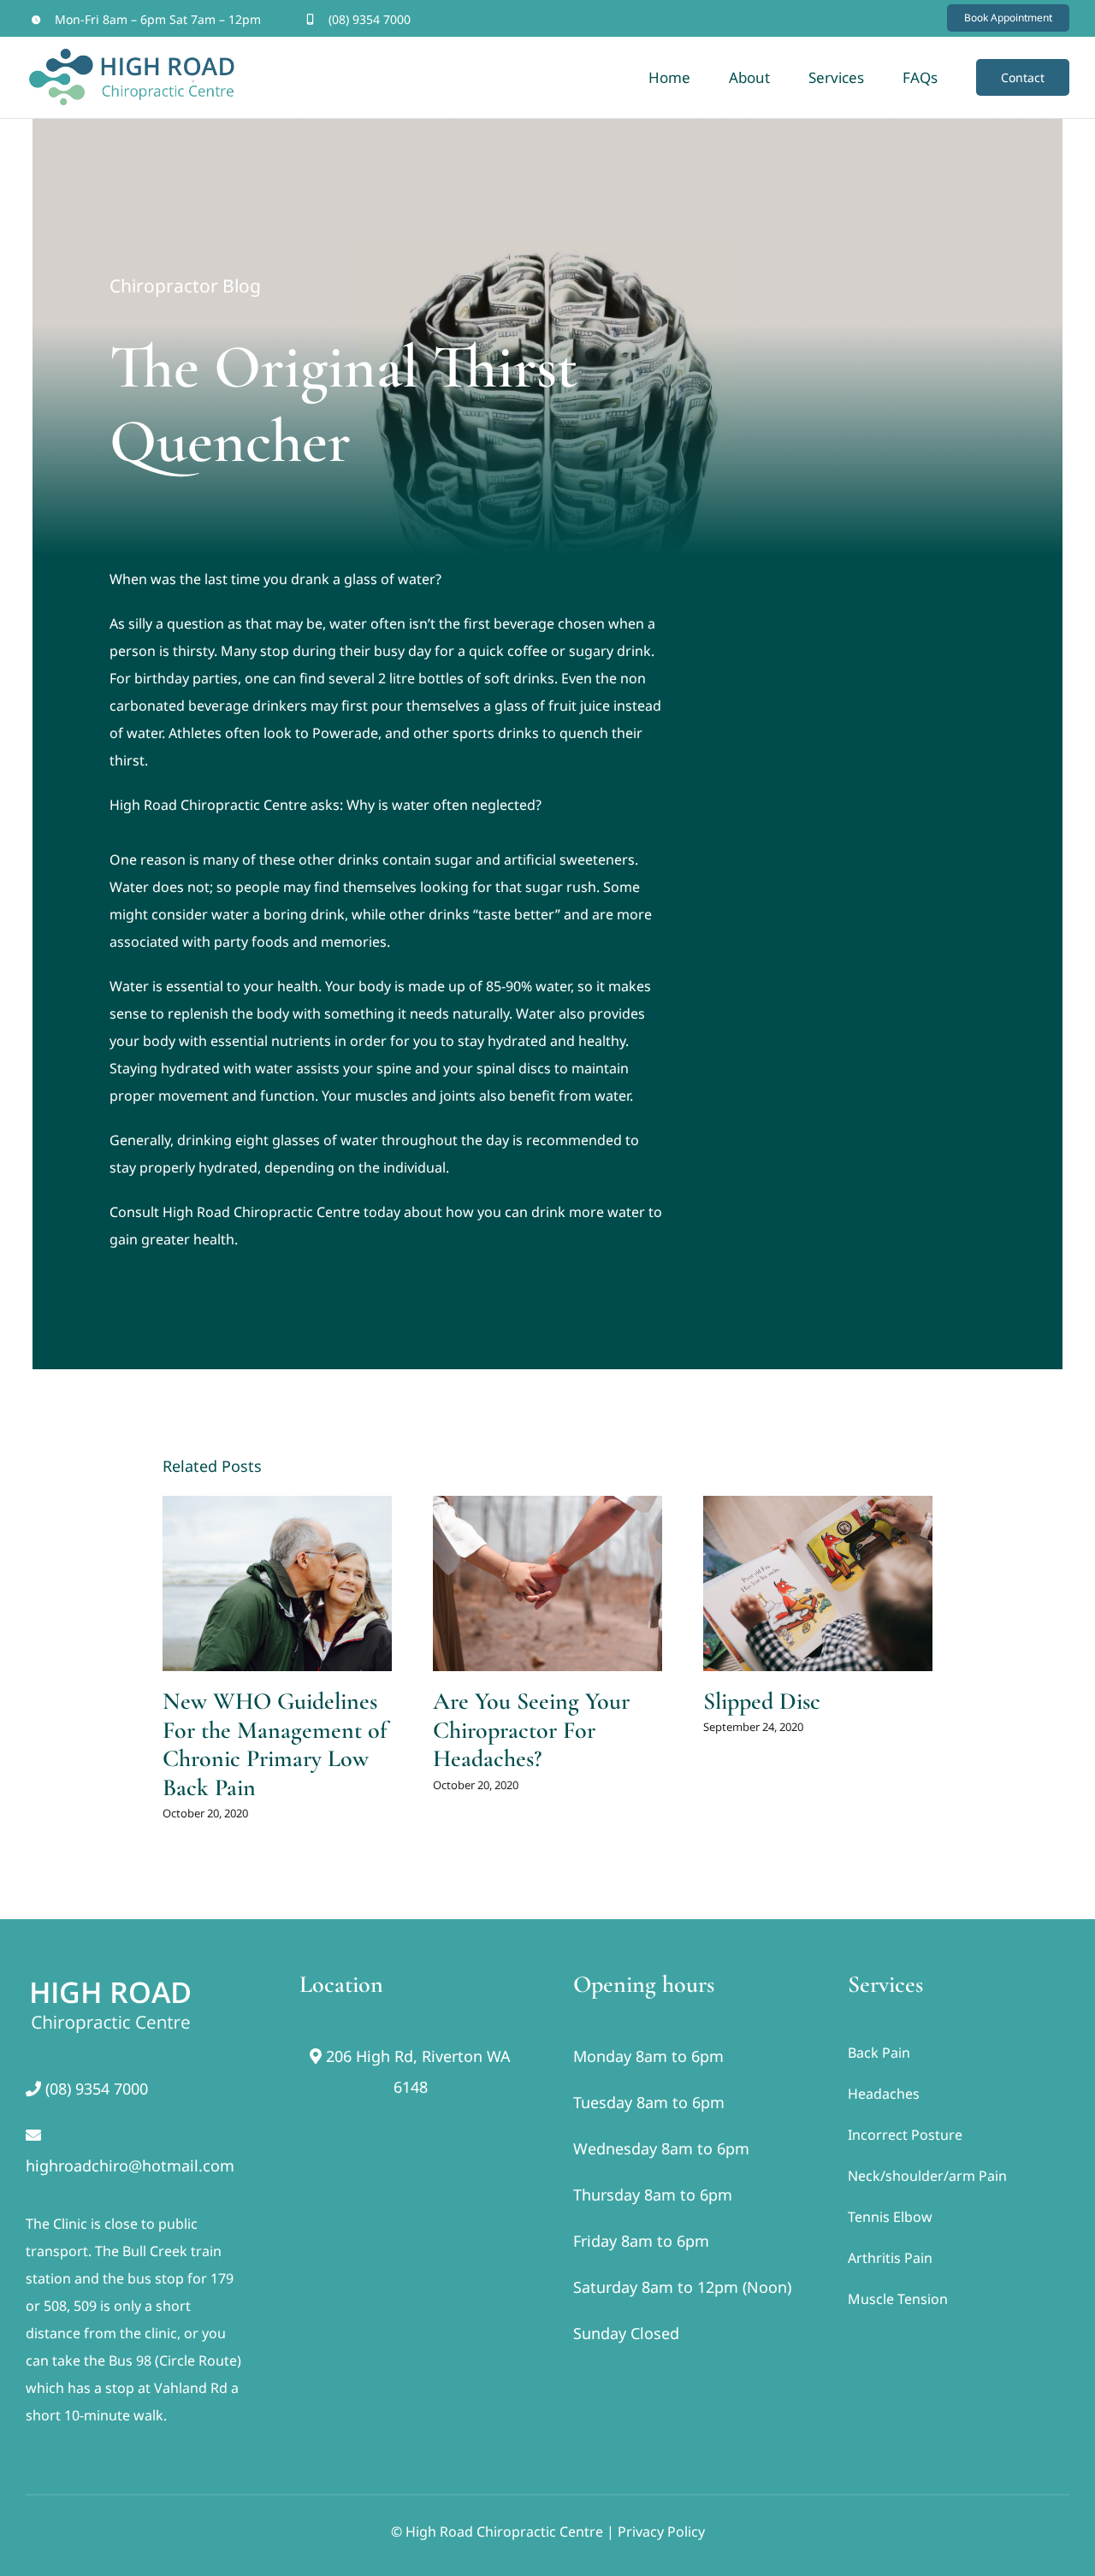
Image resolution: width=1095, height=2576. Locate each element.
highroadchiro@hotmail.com (130, 2165)
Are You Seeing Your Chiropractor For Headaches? (531, 1730)
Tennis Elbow (890, 2217)
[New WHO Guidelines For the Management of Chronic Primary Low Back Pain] (277, 1583)
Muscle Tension (898, 2299)
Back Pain (879, 2053)
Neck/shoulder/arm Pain (927, 2176)
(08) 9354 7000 (370, 19)
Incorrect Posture (905, 2135)
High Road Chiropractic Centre (208, 805)
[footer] (111, 1977)
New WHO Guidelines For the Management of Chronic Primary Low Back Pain (275, 1744)
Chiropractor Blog (185, 286)
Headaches (884, 2094)
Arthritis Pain (890, 2258)
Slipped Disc (762, 1701)
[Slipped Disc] (818, 1583)
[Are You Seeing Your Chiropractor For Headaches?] (547, 1583)
